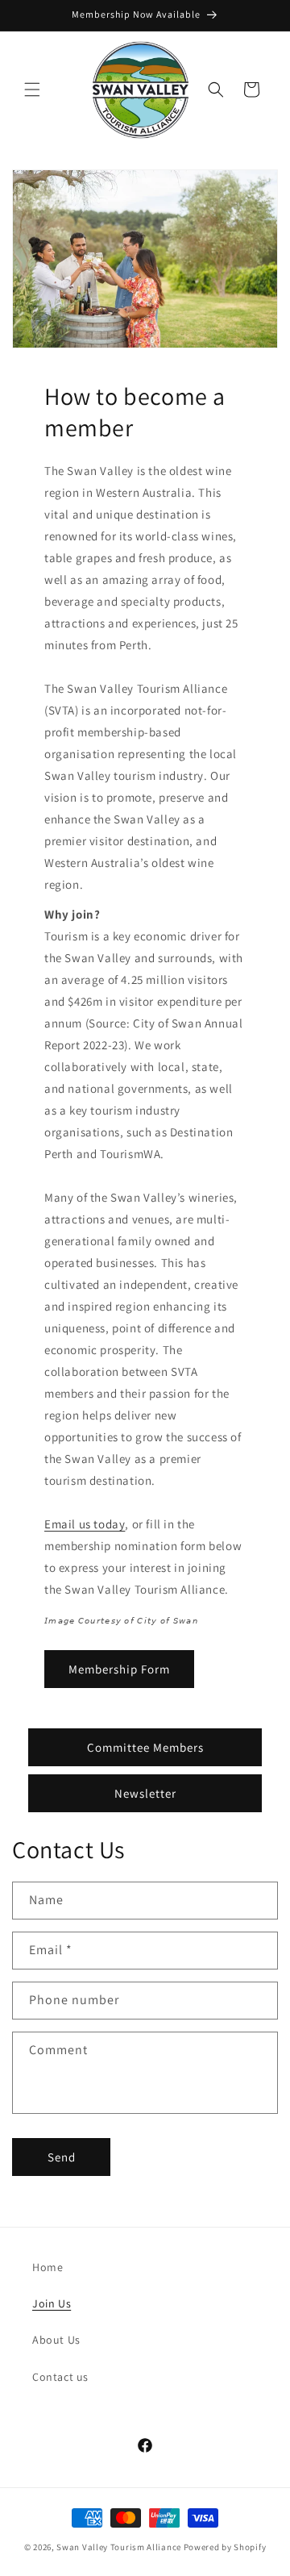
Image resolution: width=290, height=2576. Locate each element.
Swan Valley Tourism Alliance (119, 2547)
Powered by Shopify (225, 2547)
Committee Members (145, 1747)
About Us (56, 2340)
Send (62, 2157)
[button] (32, 90)
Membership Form (119, 1669)
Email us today (85, 1524)
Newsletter (145, 1793)
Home (48, 2267)
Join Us (52, 2303)
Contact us (60, 2377)
